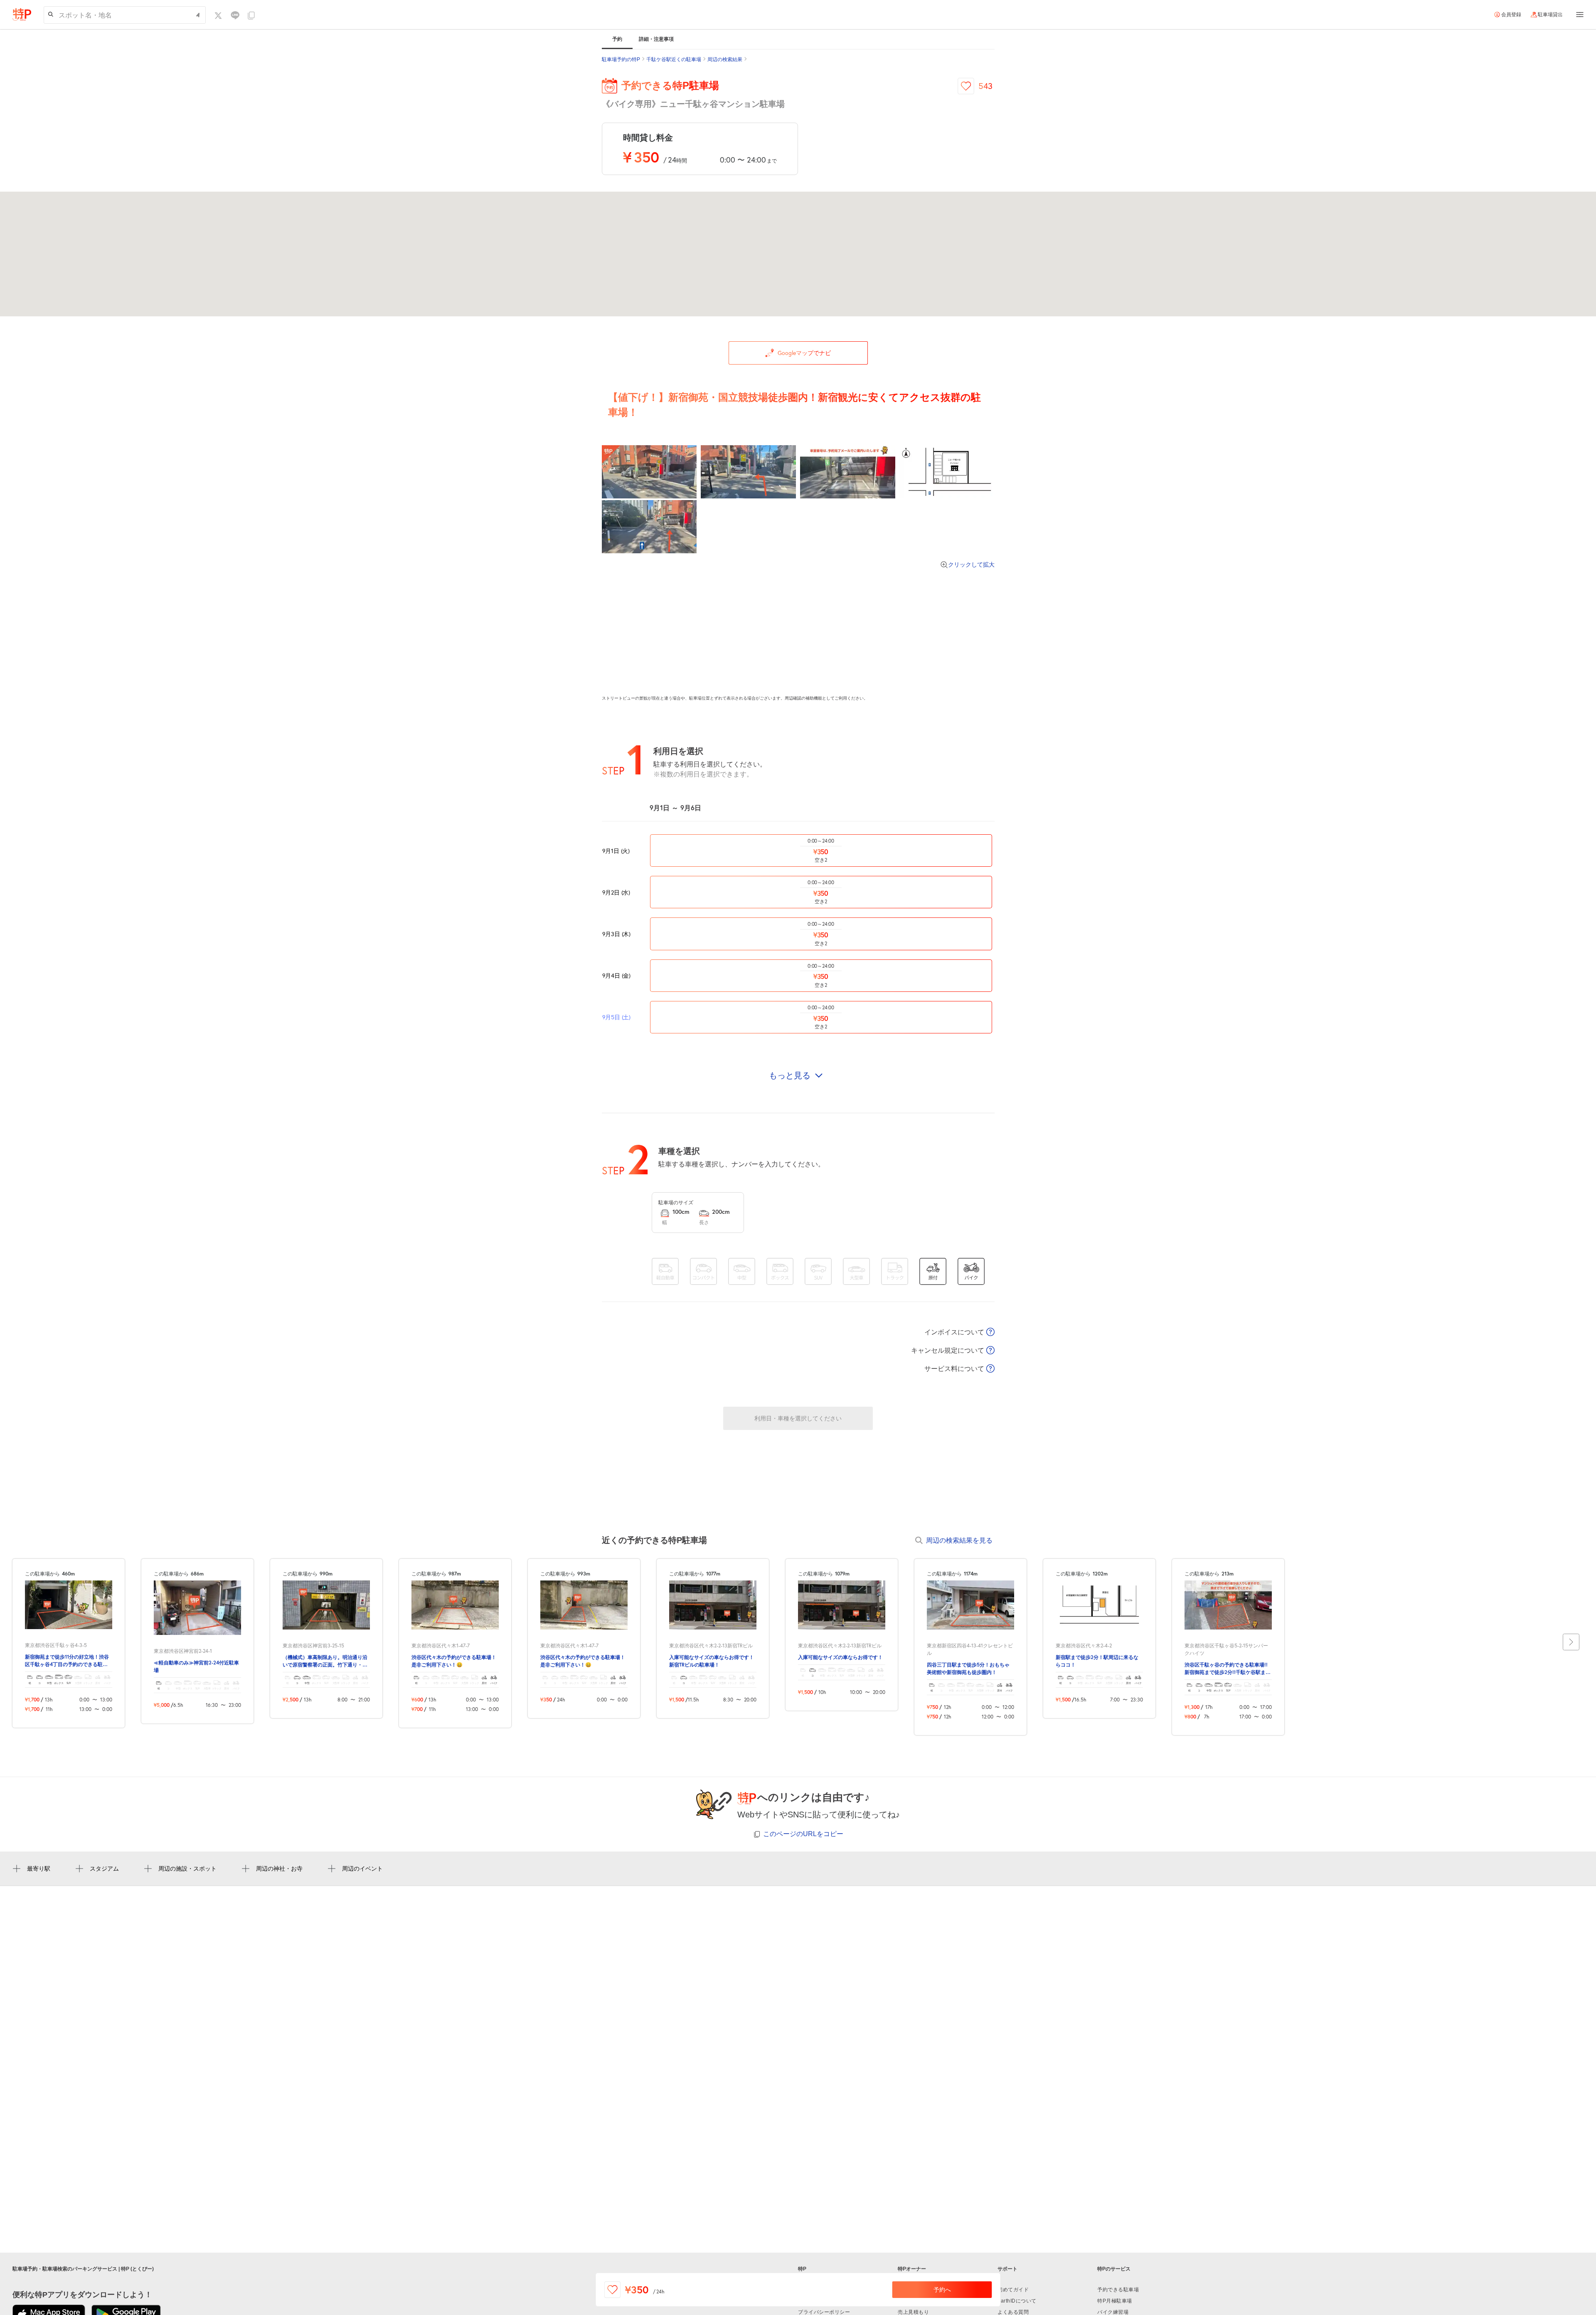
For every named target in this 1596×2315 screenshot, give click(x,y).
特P (802, 2269)
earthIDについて (1017, 2301)
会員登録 (1511, 15)
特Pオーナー (912, 2269)
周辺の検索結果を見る (959, 1540)
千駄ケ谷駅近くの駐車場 (674, 59)
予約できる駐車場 (1118, 2290)
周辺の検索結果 (725, 59)
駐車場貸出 (1550, 15)
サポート (1007, 2269)
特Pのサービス (1114, 2269)
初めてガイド (1013, 2290)
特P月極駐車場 (1115, 2301)
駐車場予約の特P (621, 59)
